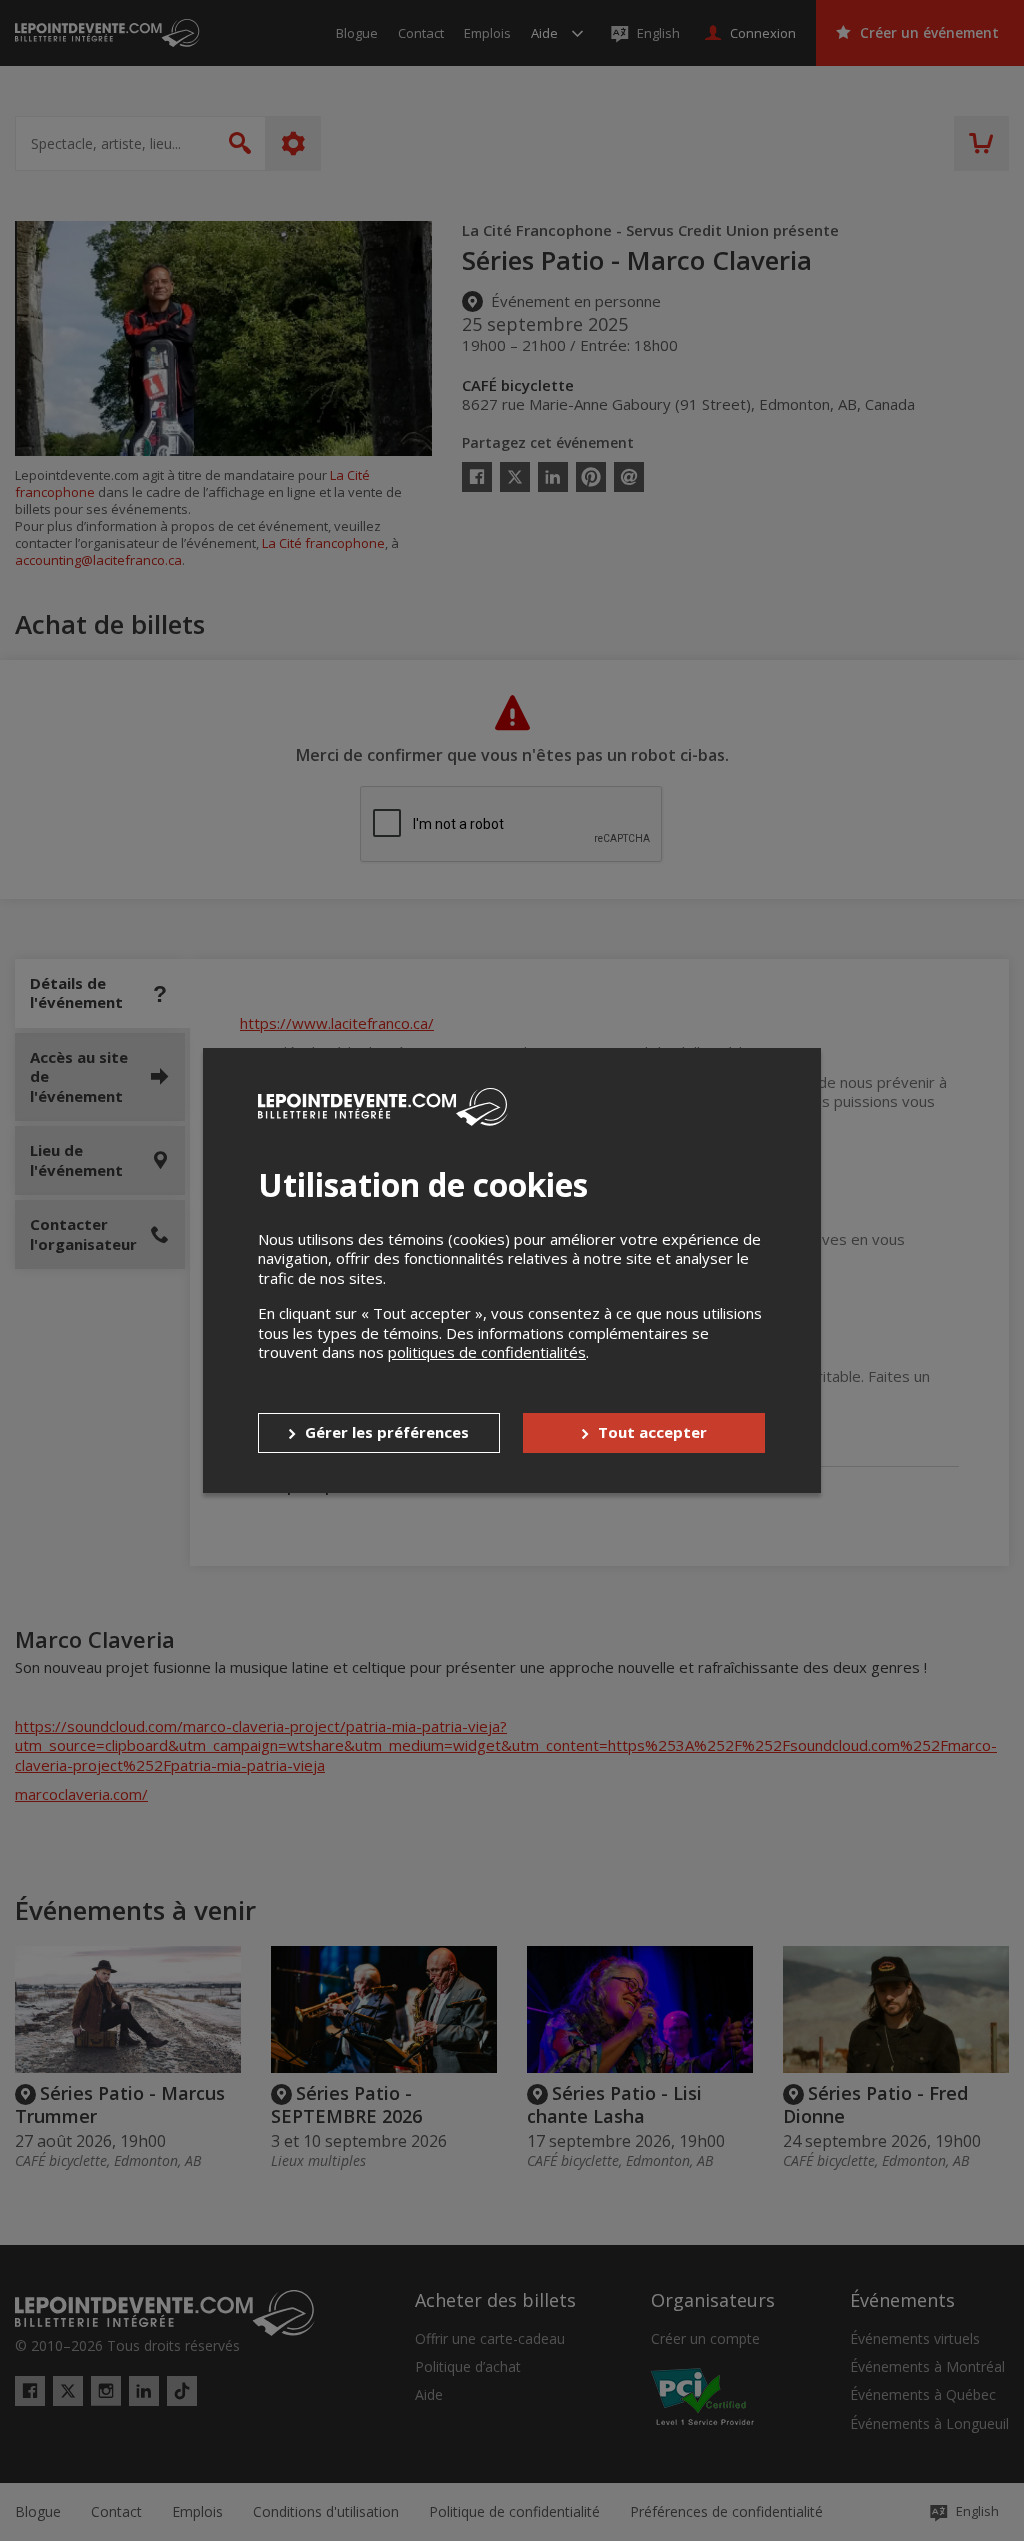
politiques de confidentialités (487, 1352)
